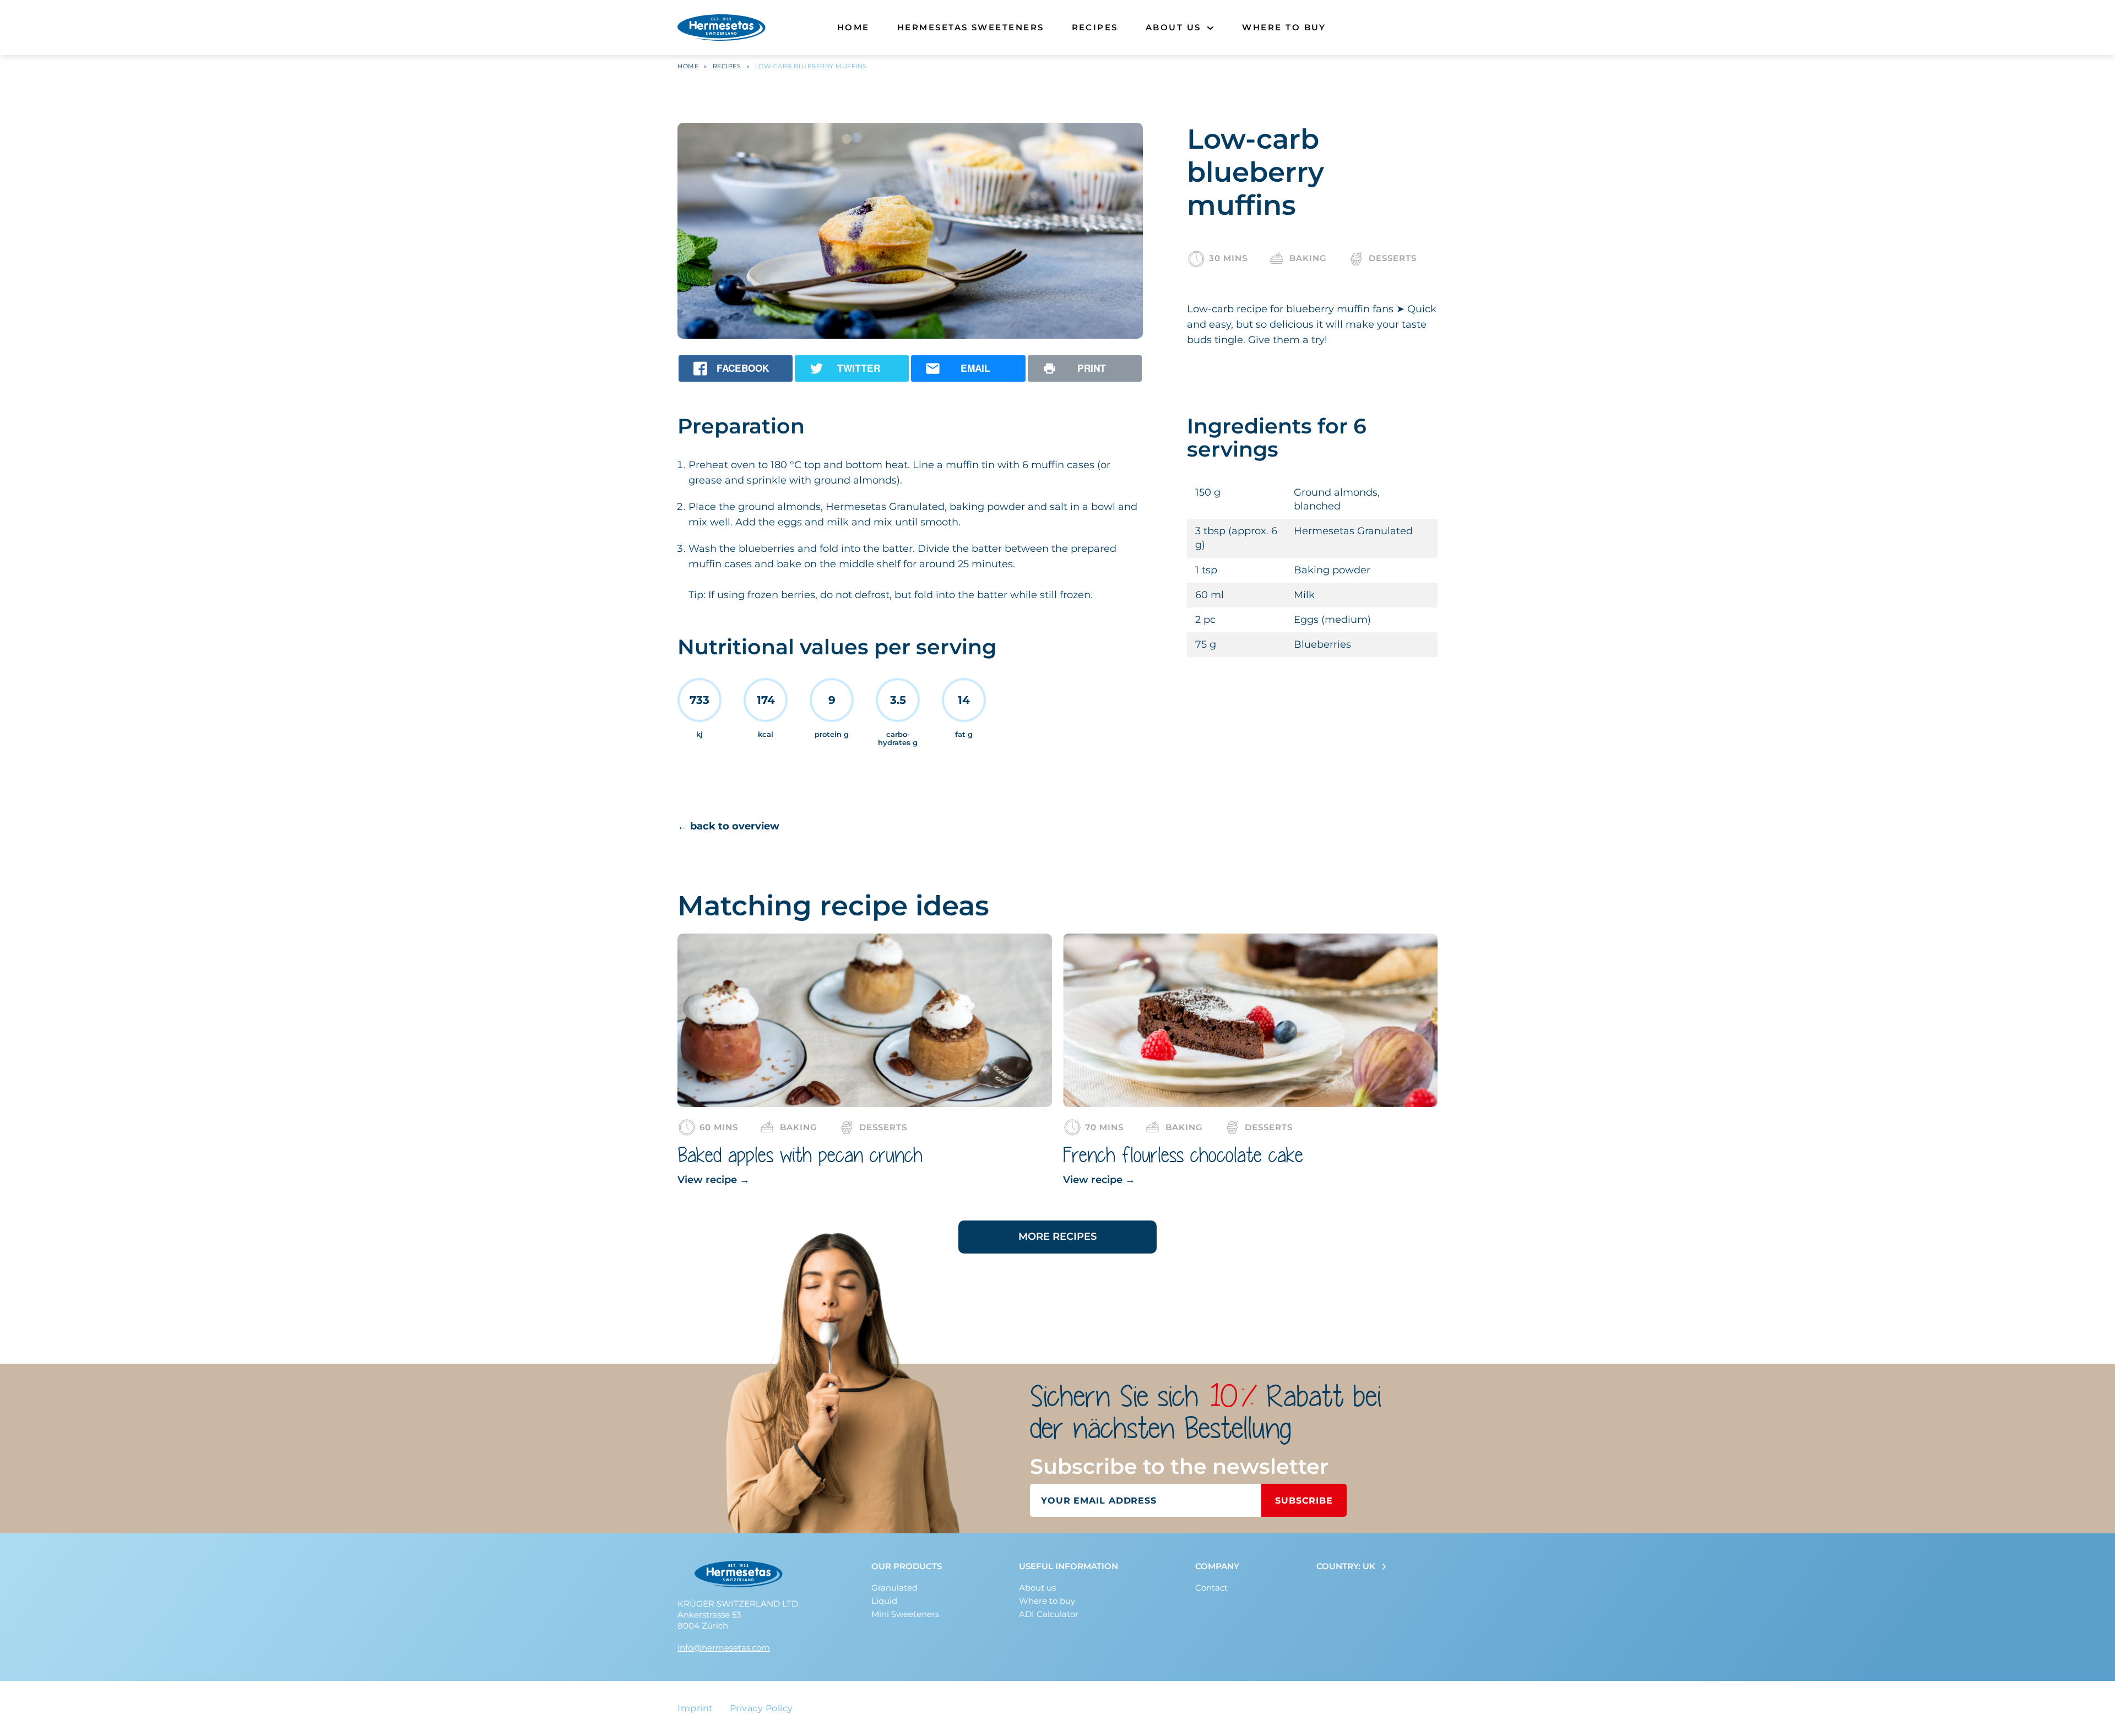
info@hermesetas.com (724, 1648)
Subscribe (1304, 1501)
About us (1173, 27)
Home (853, 27)
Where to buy (1284, 27)
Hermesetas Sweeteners (971, 27)
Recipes (1095, 27)
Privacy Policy (761, 1708)
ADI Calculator (1049, 1614)
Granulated (894, 1588)
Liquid (884, 1601)
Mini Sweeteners (905, 1614)
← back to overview (728, 826)
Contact (1211, 1588)
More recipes (1057, 1236)
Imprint (695, 1708)
